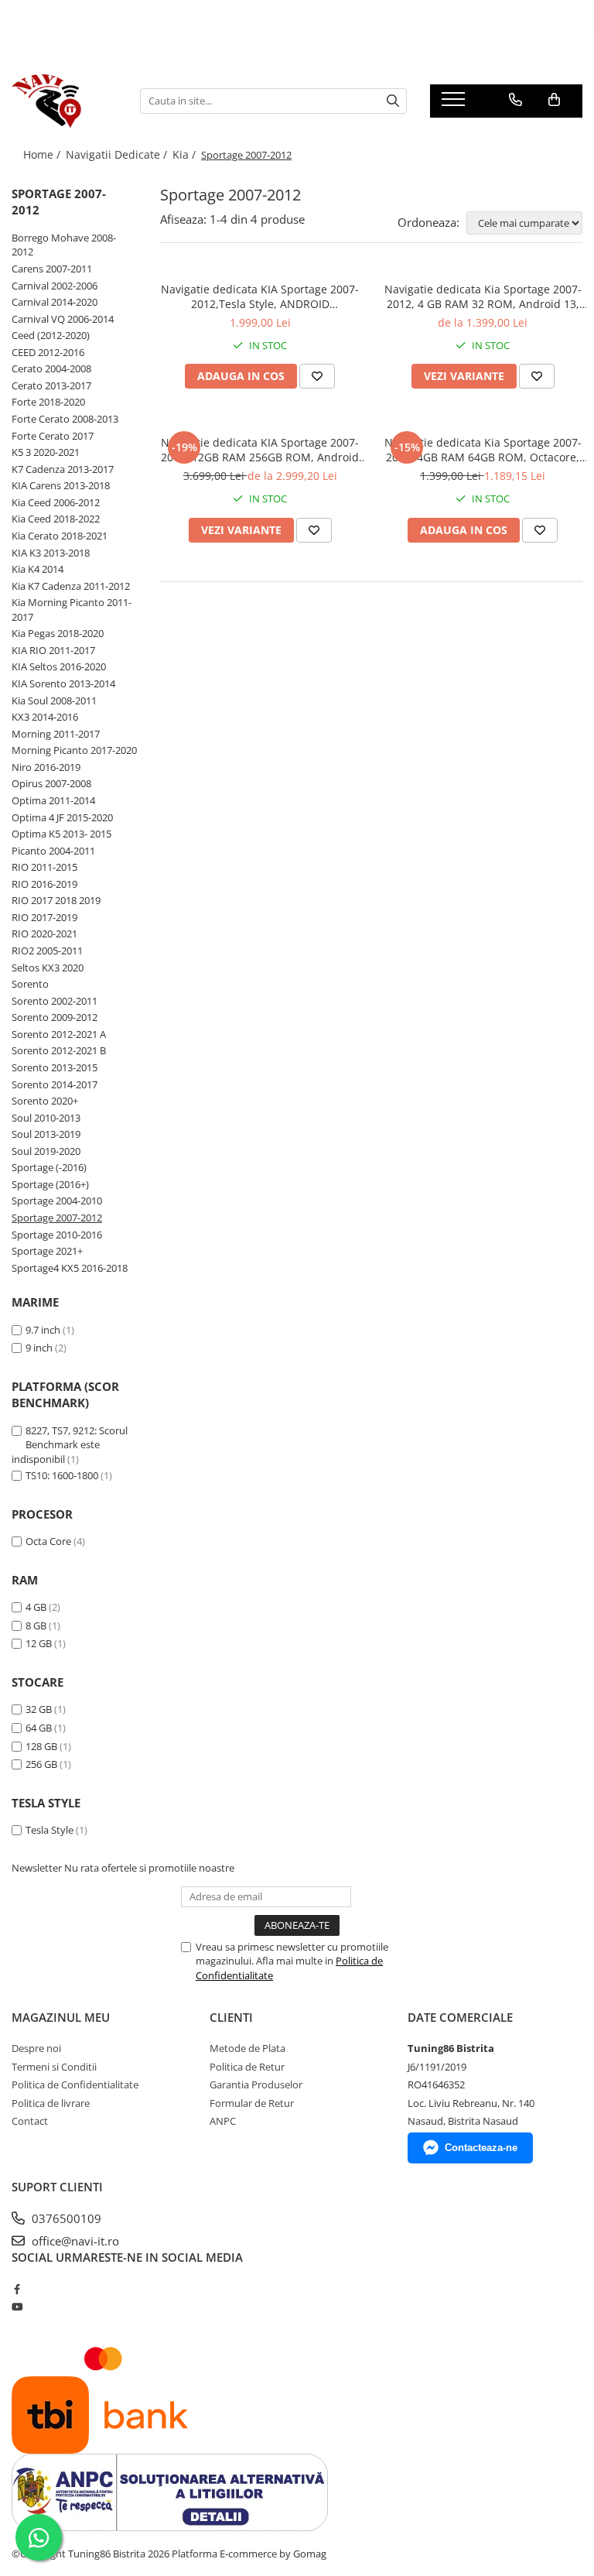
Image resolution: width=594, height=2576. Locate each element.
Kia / (186, 154)
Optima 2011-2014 (53, 800)
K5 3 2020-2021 (46, 452)
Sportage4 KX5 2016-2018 (70, 1268)
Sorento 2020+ (45, 1101)
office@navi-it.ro (74, 2241)
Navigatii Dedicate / (118, 154)
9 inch (39, 1348)
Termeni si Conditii (54, 2067)
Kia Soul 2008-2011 (54, 701)
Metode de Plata (247, 2048)
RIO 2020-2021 (44, 933)
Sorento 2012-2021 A (59, 1034)
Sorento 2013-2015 (55, 1067)
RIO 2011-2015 (44, 867)
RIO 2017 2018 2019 (56, 900)
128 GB (41, 1746)
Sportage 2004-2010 (57, 1201)
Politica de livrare (51, 2103)
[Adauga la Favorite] (317, 376)
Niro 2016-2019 (46, 767)
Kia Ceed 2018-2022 (56, 519)
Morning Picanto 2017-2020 (74, 750)
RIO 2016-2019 (44, 884)
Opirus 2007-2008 (51, 783)
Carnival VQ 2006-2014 (63, 319)
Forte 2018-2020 (48, 402)
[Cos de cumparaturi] (554, 100)
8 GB (36, 1625)
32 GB (39, 1709)
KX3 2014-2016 (45, 717)
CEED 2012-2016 (48, 352)
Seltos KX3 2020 (48, 968)
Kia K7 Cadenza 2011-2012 (71, 586)
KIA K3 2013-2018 (51, 553)
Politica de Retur (247, 2067)
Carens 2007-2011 (52, 269)
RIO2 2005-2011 (47, 951)
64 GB (39, 1728)
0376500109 (65, 2218)
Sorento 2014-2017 (55, 1084)
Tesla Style (49, 1830)
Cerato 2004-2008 (51, 368)
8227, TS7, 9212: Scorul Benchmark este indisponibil (70, 1445)
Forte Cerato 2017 (53, 436)
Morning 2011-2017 (56, 734)
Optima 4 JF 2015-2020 (62, 817)
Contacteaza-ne (481, 2148)
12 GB (39, 1643)
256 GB (41, 1764)
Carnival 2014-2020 (55, 302)
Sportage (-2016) (49, 1167)
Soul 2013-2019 (46, 1134)
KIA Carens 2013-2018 (61, 485)
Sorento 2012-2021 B (59, 1050)
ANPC (223, 2121)
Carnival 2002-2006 (55, 286)
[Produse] (455, 104)
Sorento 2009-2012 (55, 1017)
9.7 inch (43, 1330)
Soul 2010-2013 (46, 1118)
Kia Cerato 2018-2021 (60, 536)
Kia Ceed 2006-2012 (56, 502)
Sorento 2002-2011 (55, 1001)
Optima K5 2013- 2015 (61, 834)
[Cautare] (393, 101)
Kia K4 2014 (38, 569)
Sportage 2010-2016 (57, 1235)
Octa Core (48, 1541)
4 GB (36, 1607)
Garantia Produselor (256, 2084)
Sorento (30, 984)
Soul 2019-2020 (46, 1151)
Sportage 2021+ (47, 1251)
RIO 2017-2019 (44, 917)
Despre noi (36, 2048)
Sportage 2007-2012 (57, 1218)
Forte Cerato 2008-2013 (65, 419)
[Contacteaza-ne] (515, 100)
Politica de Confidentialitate (75, 2084)
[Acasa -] (64, 101)
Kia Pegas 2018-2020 (58, 633)
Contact (30, 2121)
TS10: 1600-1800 (62, 1475)
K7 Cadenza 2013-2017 (63, 469)
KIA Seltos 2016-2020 (59, 666)
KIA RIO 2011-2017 (53, 650)
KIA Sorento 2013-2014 (63, 683)
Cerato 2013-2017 (51, 385)
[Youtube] (17, 2307)
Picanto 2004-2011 (53, 851)
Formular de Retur (252, 2103)
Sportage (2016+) (50, 1184)
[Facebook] (17, 2289)
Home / (43, 154)
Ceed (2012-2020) (51, 335)
